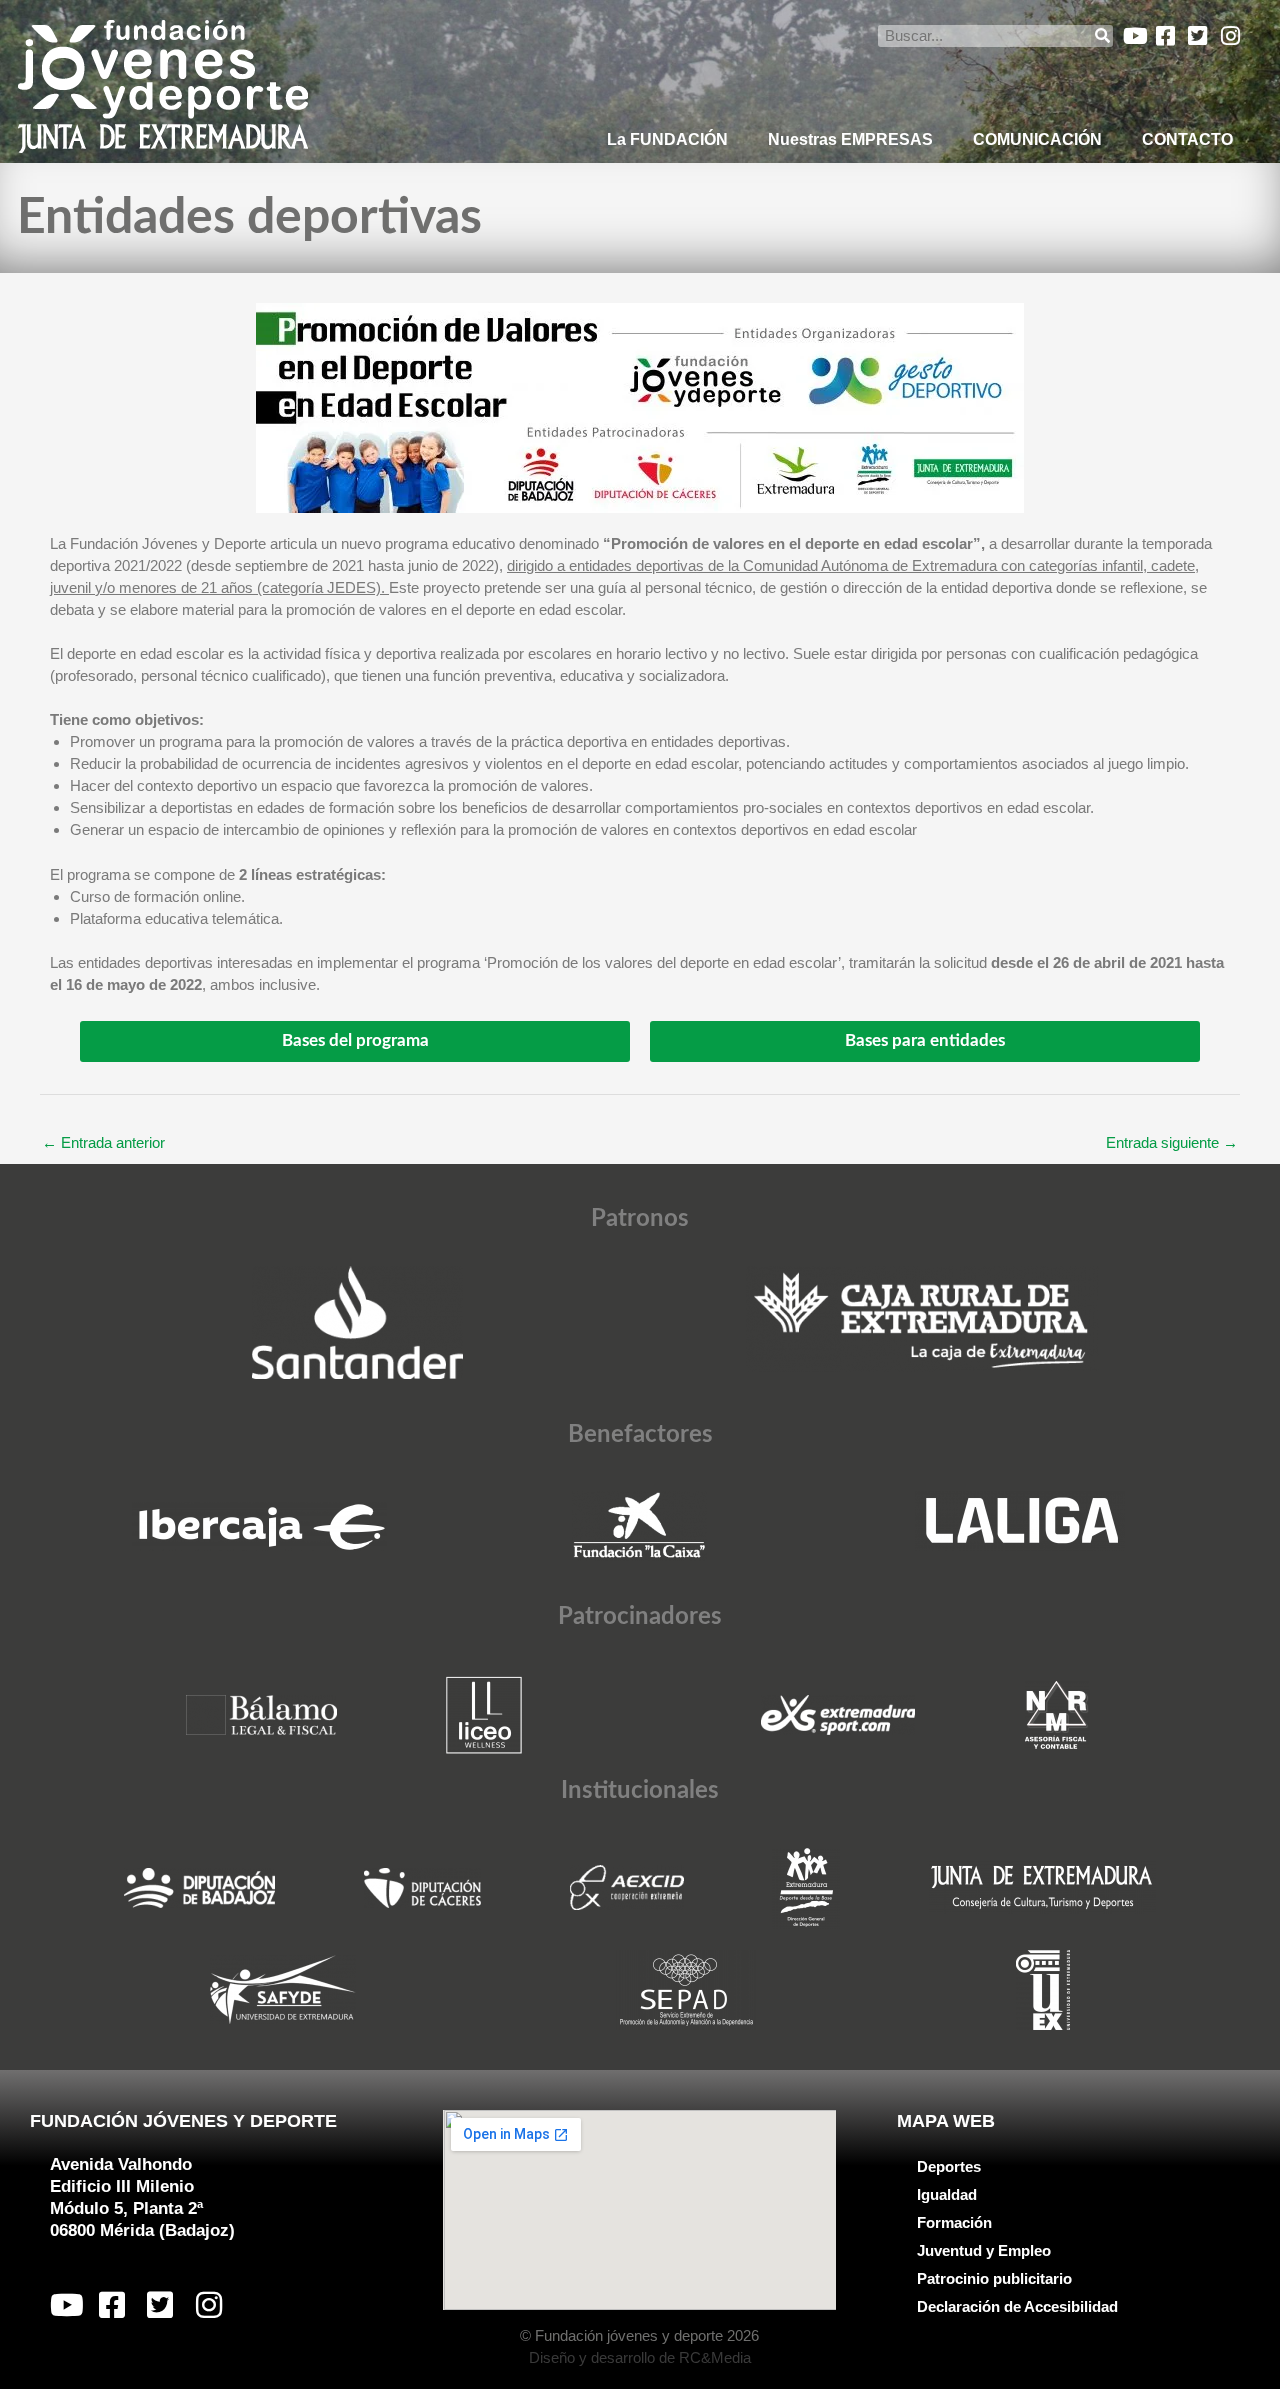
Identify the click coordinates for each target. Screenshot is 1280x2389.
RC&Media (715, 2357)
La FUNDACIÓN (667, 139)
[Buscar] (1102, 36)
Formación (954, 2222)
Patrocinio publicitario (994, 2278)
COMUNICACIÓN (1037, 139)
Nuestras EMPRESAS (850, 139)
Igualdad (947, 2194)
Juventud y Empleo (984, 2250)
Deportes (949, 2166)
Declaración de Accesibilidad (1017, 2306)
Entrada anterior (103, 1142)
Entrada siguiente (1172, 1142)
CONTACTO (1187, 139)
